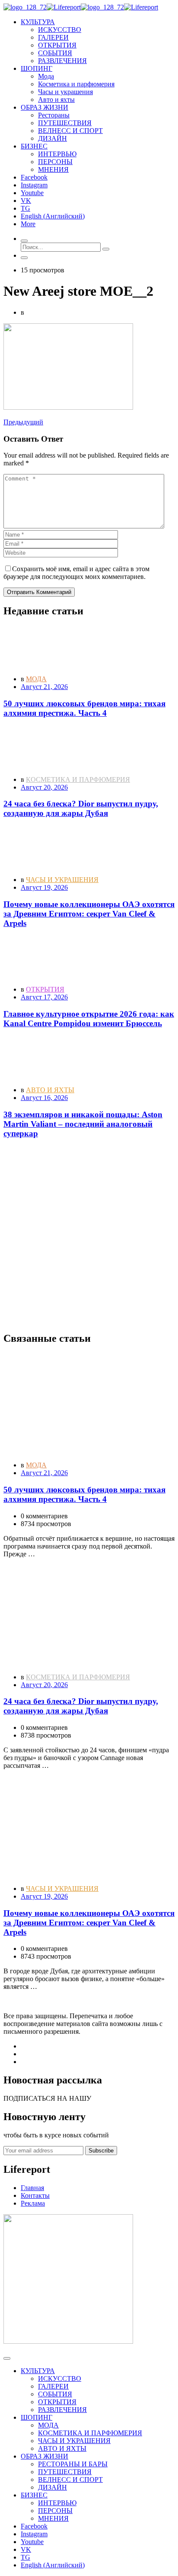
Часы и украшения (65, 92)
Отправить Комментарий (39, 592)
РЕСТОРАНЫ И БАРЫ (73, 2464)
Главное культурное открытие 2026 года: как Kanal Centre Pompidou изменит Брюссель (89, 1019)
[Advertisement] (89, 1235)
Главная (32, 2188)
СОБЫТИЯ (55, 53)
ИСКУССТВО (60, 30)
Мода (46, 76)
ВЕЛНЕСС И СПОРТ (70, 131)
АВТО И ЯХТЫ (50, 1090)
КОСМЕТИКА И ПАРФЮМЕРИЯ (78, 779)
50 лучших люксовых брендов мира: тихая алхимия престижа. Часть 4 (84, 708)
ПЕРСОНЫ (55, 162)
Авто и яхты (56, 100)
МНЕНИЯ (53, 169)
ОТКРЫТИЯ (57, 45)
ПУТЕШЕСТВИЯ (65, 123)
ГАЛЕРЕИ (53, 37)
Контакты (35, 2195)
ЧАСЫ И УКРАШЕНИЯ (62, 880)
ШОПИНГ (37, 2417)
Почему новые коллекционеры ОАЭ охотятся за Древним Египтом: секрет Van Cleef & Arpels (89, 914)
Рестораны (54, 115)
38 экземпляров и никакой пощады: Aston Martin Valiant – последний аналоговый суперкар (83, 1124)
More (28, 224)
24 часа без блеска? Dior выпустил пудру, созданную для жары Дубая (81, 808)
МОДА (36, 679)
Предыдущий (23, 422)
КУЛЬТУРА (38, 2371)
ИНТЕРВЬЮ (57, 154)
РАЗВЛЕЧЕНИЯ (62, 61)
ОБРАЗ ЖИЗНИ (44, 2456)
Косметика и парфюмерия (76, 84)
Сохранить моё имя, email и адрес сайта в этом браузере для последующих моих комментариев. (76, 573)
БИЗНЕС (34, 2495)
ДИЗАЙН (52, 138)
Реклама (33, 2203)
